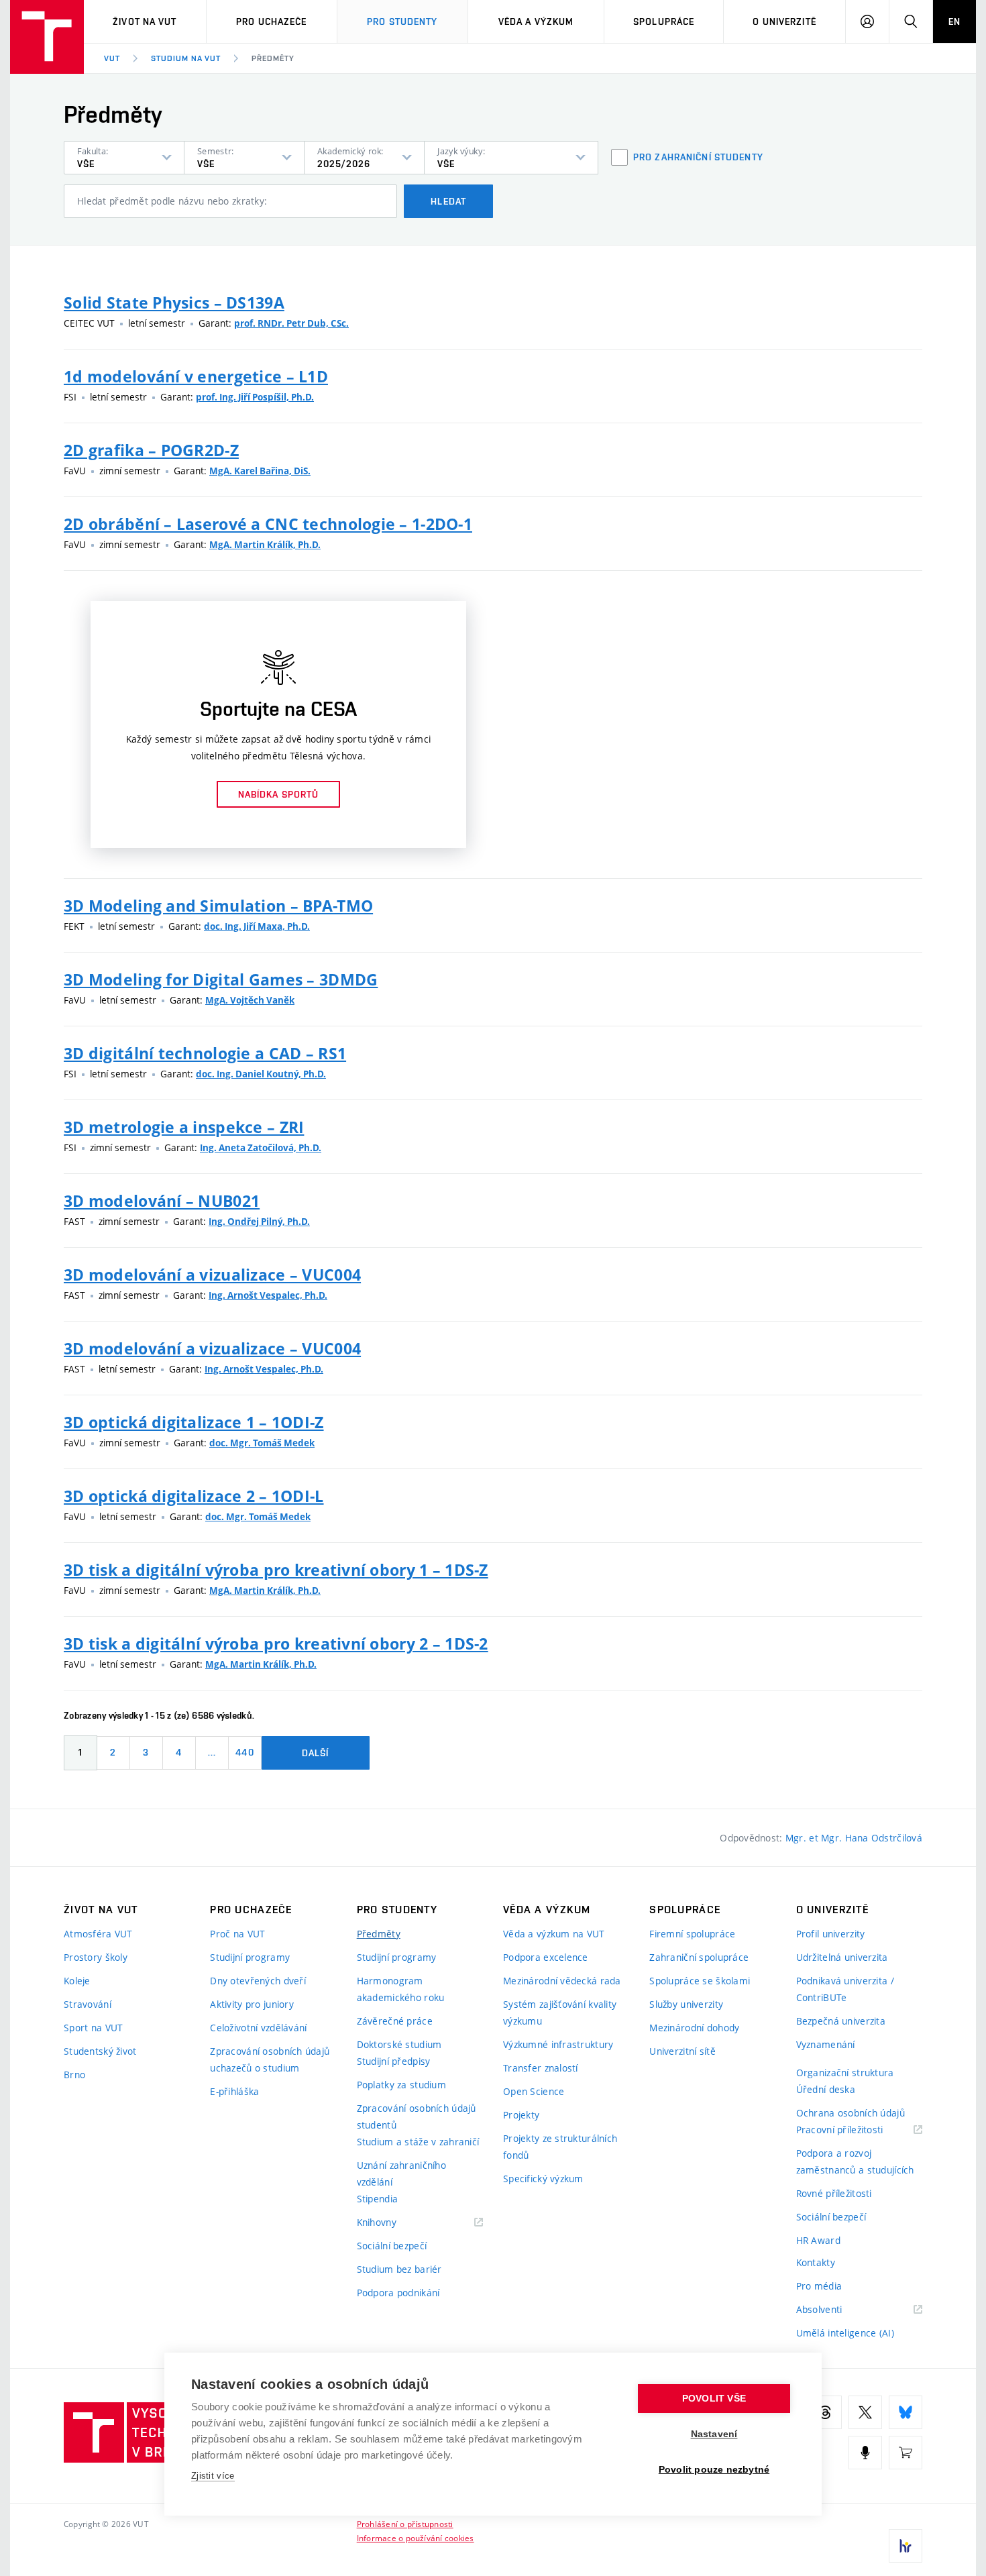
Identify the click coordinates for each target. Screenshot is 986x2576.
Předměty (273, 58)
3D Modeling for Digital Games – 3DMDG (221, 979)
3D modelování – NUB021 (162, 1201)
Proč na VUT (237, 1934)
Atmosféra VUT (98, 1934)
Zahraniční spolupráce (699, 1957)
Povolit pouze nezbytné (714, 2470)
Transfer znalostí (541, 2068)
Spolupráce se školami (700, 1981)
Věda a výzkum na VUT (554, 1934)
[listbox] (124, 158)
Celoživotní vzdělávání (258, 2028)
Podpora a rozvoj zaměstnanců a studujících (855, 2161)
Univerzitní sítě (682, 2051)
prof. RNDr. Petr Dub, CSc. (291, 323)
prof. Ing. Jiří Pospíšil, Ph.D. (255, 397)
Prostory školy (96, 1957)
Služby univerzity (686, 2004)
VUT (112, 58)
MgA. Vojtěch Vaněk (250, 1000)
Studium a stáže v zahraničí (418, 2142)
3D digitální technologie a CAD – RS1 (205, 1053)
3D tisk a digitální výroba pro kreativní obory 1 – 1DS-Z (276, 1570)
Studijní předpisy (394, 2061)
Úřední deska (826, 2089)
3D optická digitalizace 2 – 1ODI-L (194, 1496)
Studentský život (100, 2051)
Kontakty (816, 2262)
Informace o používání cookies (416, 2538)
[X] (865, 2412)
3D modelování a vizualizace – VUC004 (212, 1275)
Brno (74, 2075)
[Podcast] (865, 2453)
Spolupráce (664, 21)
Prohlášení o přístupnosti (405, 2524)
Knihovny (394, 2223)
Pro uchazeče (271, 21)
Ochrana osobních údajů (851, 2113)
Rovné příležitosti (834, 2193)
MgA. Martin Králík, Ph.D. (265, 545)
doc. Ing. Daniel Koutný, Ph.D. (261, 1074)
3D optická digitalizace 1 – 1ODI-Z (194, 1422)
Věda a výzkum (536, 21)
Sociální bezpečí (392, 2246)
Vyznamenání (826, 2044)
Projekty (521, 2115)
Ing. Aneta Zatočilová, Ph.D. (261, 1148)
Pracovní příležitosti (857, 2130)
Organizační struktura (845, 2073)
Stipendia (378, 2199)
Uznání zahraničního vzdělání (401, 2173)
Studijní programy (250, 1957)
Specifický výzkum (543, 2179)
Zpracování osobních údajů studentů (417, 2116)
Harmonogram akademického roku (401, 1989)
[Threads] (825, 2412)
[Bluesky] (906, 2412)
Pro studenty (402, 21)
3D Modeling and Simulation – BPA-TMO (218, 906)
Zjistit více (213, 2476)
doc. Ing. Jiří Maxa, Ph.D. (257, 926)
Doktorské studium (399, 2044)
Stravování (88, 2004)
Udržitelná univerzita (842, 1957)
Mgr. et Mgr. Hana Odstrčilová (854, 1838)
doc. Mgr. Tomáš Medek (262, 1443)
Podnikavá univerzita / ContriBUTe (845, 1989)
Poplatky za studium (401, 2085)
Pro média (819, 2286)
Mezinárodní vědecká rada (562, 1981)
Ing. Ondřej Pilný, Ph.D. (259, 1222)
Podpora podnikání (398, 2293)
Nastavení (714, 2434)
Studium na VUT (186, 58)
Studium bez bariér (399, 2269)
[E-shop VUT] (906, 2453)
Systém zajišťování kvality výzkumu (560, 2012)
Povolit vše (714, 2399)
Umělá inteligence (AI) (845, 2333)
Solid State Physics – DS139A (174, 303)
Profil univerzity (831, 1934)
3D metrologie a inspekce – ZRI (184, 1127)
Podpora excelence (546, 1957)
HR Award (818, 2240)
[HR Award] (906, 2546)
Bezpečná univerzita (841, 2021)
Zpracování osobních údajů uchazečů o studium (270, 2059)
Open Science (534, 2091)
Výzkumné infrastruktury (558, 2044)
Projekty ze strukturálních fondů (560, 2147)
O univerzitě (784, 21)
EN (954, 21)
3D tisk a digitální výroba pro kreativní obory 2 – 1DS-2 (276, 1644)
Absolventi (836, 2310)
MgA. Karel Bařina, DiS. (260, 471)
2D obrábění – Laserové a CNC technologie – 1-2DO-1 (268, 524)
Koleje (77, 1981)
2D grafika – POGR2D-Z (151, 450)
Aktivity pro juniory (252, 2004)
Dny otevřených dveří (258, 1981)
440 (244, 1752)
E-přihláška (234, 2091)
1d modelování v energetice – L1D (196, 376)
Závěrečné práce (395, 2021)
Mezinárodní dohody (694, 2028)
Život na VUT (145, 21)
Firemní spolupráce (692, 1934)
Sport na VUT (93, 2028)
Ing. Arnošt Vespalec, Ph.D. (268, 1295)
